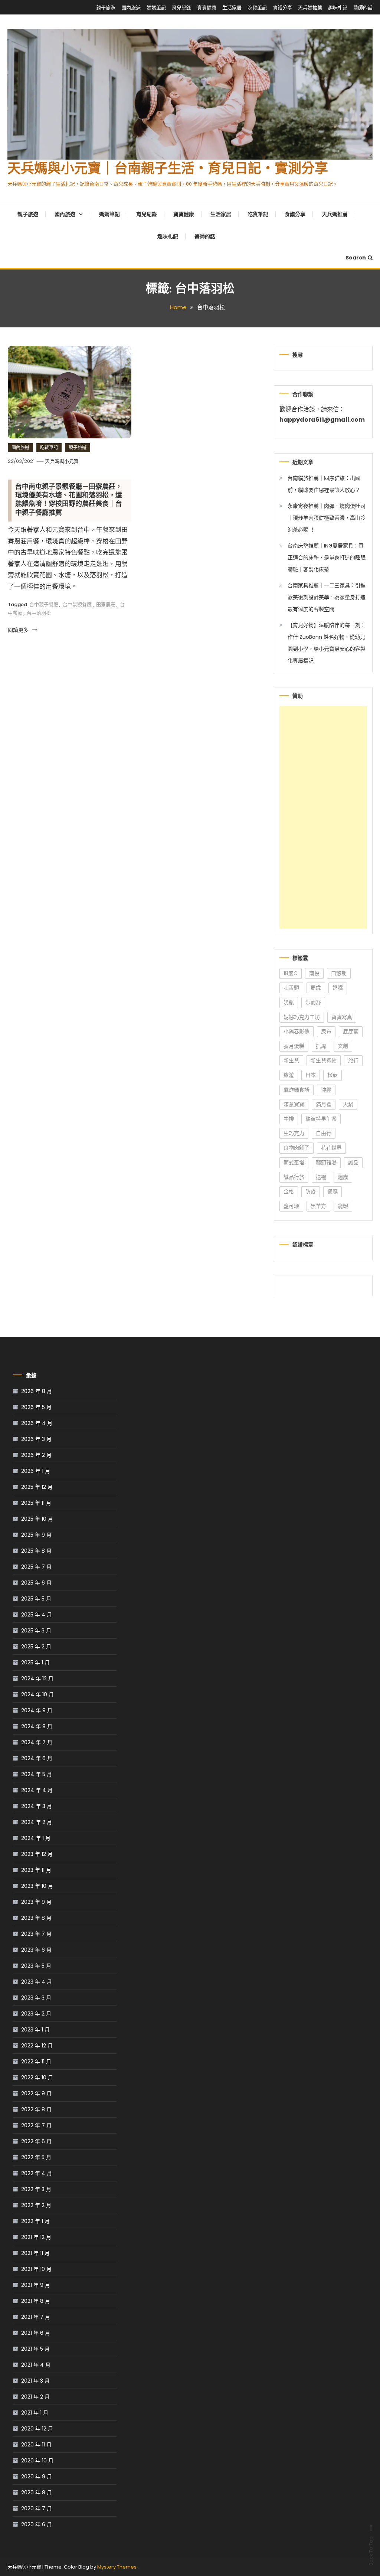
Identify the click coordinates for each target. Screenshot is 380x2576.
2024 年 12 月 (37, 1678)
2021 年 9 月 (36, 2285)
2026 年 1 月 (36, 1471)
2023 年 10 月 (37, 1886)
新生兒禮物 (324, 1060)
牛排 (289, 1119)
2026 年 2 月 (36, 1455)
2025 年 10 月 (37, 1519)
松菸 (332, 1075)
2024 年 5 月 (37, 1774)
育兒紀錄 (181, 8)
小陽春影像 (297, 1032)
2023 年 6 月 (36, 1950)
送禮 (321, 1177)
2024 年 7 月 (37, 1742)
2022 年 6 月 (36, 2141)
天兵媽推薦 (310, 8)
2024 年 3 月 (37, 1806)
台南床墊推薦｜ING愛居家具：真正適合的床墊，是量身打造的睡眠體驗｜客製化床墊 (327, 558)
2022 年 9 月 (36, 2093)
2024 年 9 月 (37, 1710)
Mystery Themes (117, 2567)
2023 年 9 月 (36, 1902)
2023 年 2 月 (36, 2014)
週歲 (343, 1177)
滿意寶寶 (294, 1104)
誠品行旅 (294, 1177)
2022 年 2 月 (36, 2205)
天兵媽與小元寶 (62, 461)
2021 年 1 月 (35, 2413)
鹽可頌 (291, 1206)
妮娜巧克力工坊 (302, 1017)
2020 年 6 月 (37, 2524)
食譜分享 (282, 8)
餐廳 (332, 1191)
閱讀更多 (19, 630)
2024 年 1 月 (36, 1838)
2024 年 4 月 (37, 1790)
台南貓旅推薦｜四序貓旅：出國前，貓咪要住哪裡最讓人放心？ (324, 484)
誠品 (353, 1163)
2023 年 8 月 (36, 1918)
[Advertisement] (323, 817)
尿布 (326, 1032)
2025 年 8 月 (36, 1551)
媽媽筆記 (156, 8)
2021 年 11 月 (35, 2253)
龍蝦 (343, 1206)
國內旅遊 (131, 8)
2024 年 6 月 (37, 1758)
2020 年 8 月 (37, 2492)
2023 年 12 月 (37, 1854)
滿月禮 (324, 1104)
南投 (314, 973)
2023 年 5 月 (36, 1966)
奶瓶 (289, 1002)
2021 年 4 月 (36, 2365)
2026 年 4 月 (37, 1423)
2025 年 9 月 (36, 1535)
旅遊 (289, 1075)
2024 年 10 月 (37, 1694)
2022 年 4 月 (37, 2173)
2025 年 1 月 (35, 1663)
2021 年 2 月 (35, 2397)
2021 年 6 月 (36, 2333)
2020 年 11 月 (36, 2445)
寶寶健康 (207, 8)
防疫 (311, 1191)
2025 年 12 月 (37, 1487)
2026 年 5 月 (36, 1407)
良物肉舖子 (297, 1148)
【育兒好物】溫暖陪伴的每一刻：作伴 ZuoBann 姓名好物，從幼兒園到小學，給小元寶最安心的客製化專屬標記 (327, 643)
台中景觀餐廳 (77, 604)
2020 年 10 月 (37, 2461)
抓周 (321, 1046)
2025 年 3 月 (36, 1631)
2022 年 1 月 (35, 2221)
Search (356, 258)
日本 (311, 1075)
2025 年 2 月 (36, 1647)
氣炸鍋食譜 (297, 1090)
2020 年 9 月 (37, 2477)
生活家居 (232, 8)
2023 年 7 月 (36, 1934)
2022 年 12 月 (37, 2046)
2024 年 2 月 (37, 1822)
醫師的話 (363, 8)
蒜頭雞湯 (326, 1163)
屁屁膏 (351, 1032)
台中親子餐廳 (44, 604)
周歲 (316, 988)
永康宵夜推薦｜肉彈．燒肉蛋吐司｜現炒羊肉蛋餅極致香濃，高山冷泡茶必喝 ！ (327, 518)
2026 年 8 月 (37, 1391)
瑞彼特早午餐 (321, 1119)
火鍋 (348, 1104)
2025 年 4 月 (37, 1615)
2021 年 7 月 (36, 2317)
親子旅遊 (106, 8)
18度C (291, 973)
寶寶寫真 (342, 1017)
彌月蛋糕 (294, 1046)
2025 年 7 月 (36, 1567)
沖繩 (326, 1090)
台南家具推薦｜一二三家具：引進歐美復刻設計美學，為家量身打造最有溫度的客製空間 (327, 597)
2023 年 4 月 (37, 1982)
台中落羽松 (39, 613)
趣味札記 (338, 8)
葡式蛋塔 (294, 1163)
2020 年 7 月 (37, 2508)
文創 (343, 1046)
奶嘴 (338, 988)
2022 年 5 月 (36, 2157)
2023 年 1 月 (35, 2030)
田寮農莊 (106, 604)
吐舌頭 (291, 988)
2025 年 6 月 (36, 1583)
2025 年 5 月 (36, 1599)
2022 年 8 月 (36, 2109)
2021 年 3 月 (35, 2381)
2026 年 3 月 (36, 1439)
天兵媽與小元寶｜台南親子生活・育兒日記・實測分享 (168, 170)
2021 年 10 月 (36, 2269)
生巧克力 (294, 1133)
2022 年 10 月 (37, 2078)
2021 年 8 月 (36, 2301)
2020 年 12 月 (37, 2429)
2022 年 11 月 (36, 2062)
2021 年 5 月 (35, 2349)
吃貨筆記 (257, 8)
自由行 (324, 1133)
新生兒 (291, 1060)
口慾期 (339, 973)
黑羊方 (318, 1206)
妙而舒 (313, 1002)
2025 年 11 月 (36, 1503)
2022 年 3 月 (36, 2189)
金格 (289, 1191)
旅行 (353, 1060)
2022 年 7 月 (36, 2125)
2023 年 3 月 (36, 1998)
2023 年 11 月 (36, 1870)
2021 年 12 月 (36, 2237)
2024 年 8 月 (37, 1726)
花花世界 (331, 1148)
